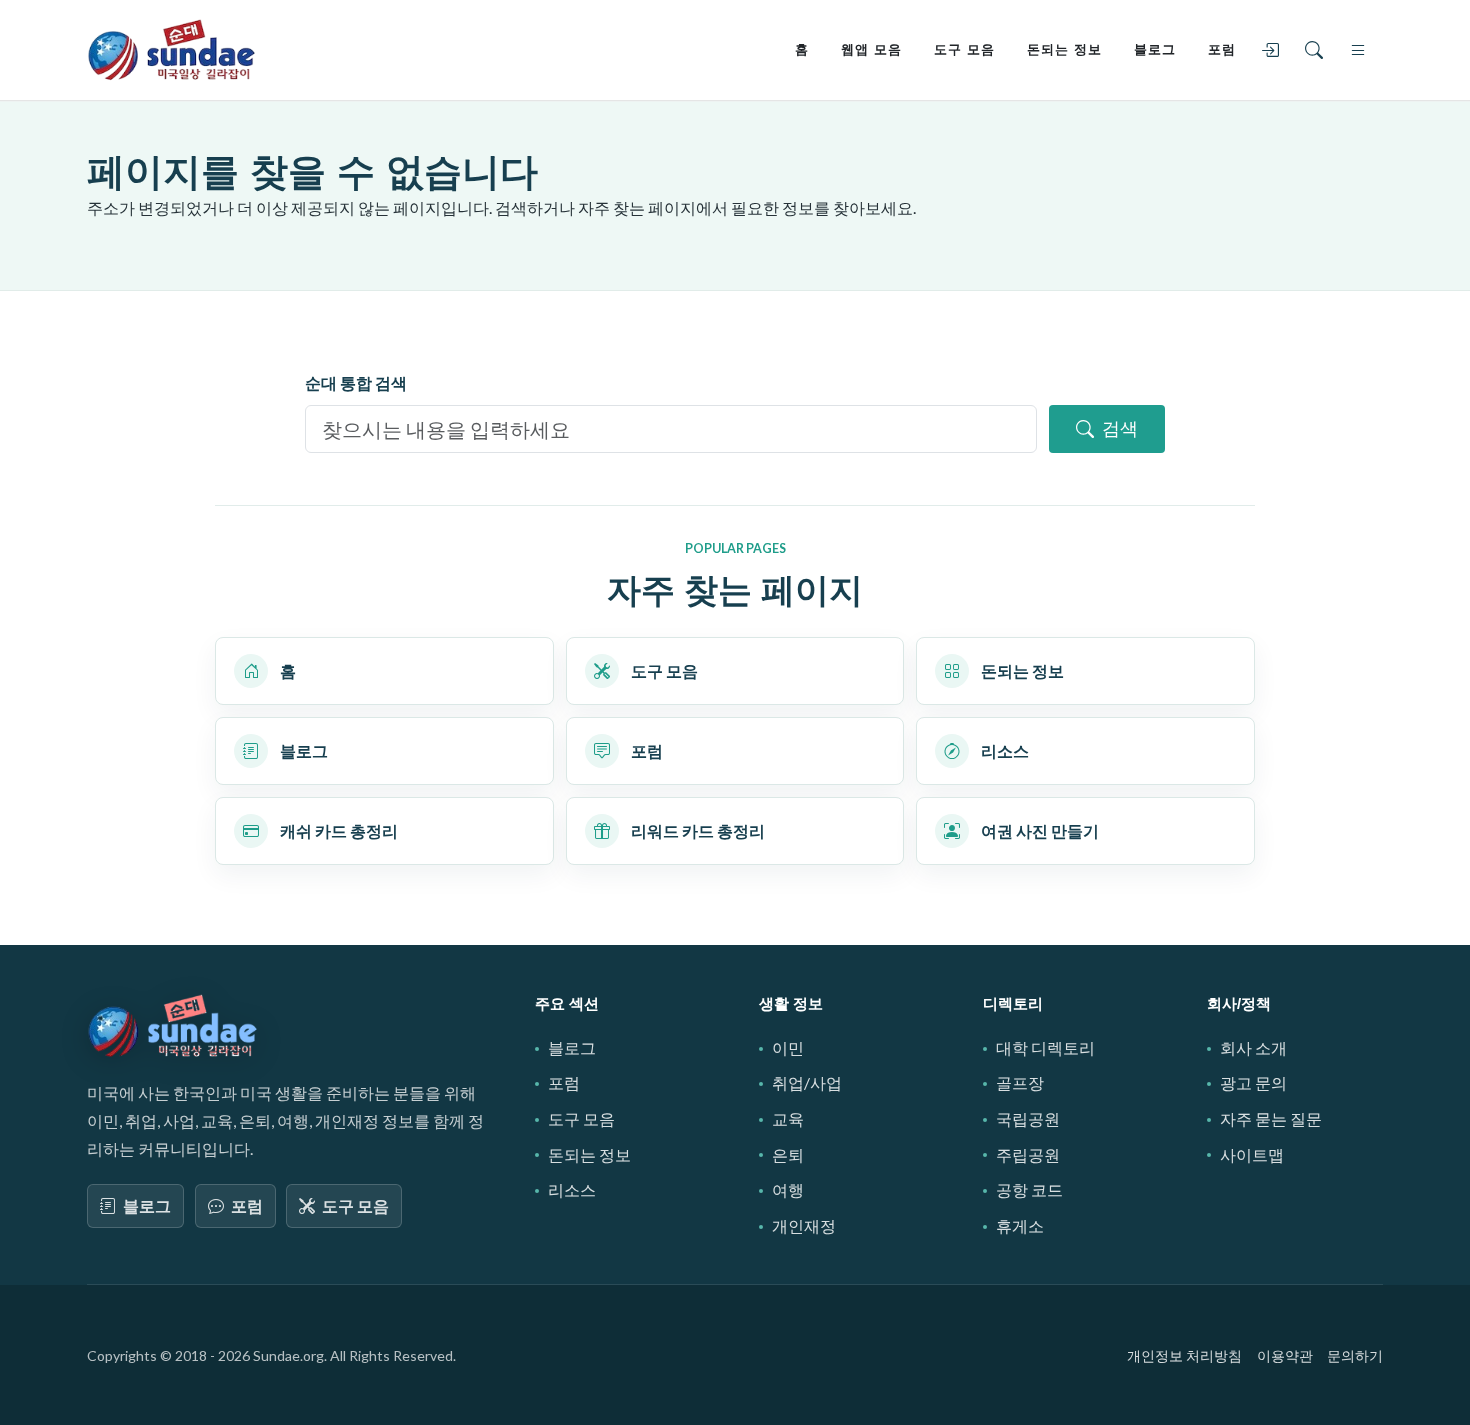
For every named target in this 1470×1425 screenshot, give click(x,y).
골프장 (1020, 1082)
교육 (788, 1118)
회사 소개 (1253, 1047)
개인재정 (804, 1225)
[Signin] (1274, 50)
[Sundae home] (173, 1026)
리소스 (572, 1189)
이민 (788, 1047)
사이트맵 (1252, 1154)
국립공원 (1028, 1118)
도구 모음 (355, 1205)
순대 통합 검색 (356, 382)
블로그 (147, 1205)
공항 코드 (1029, 1189)
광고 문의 (1253, 1082)
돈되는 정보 (589, 1154)
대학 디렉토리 (1045, 1047)
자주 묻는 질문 (1271, 1118)
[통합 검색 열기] (1318, 50)
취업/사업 (807, 1082)
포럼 (247, 1205)
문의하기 (1355, 1355)
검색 (1120, 428)
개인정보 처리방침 (1184, 1355)
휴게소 (1020, 1225)
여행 (788, 1189)
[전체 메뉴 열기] (1362, 50)
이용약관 (1285, 1355)
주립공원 (1028, 1154)
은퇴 (788, 1154)
